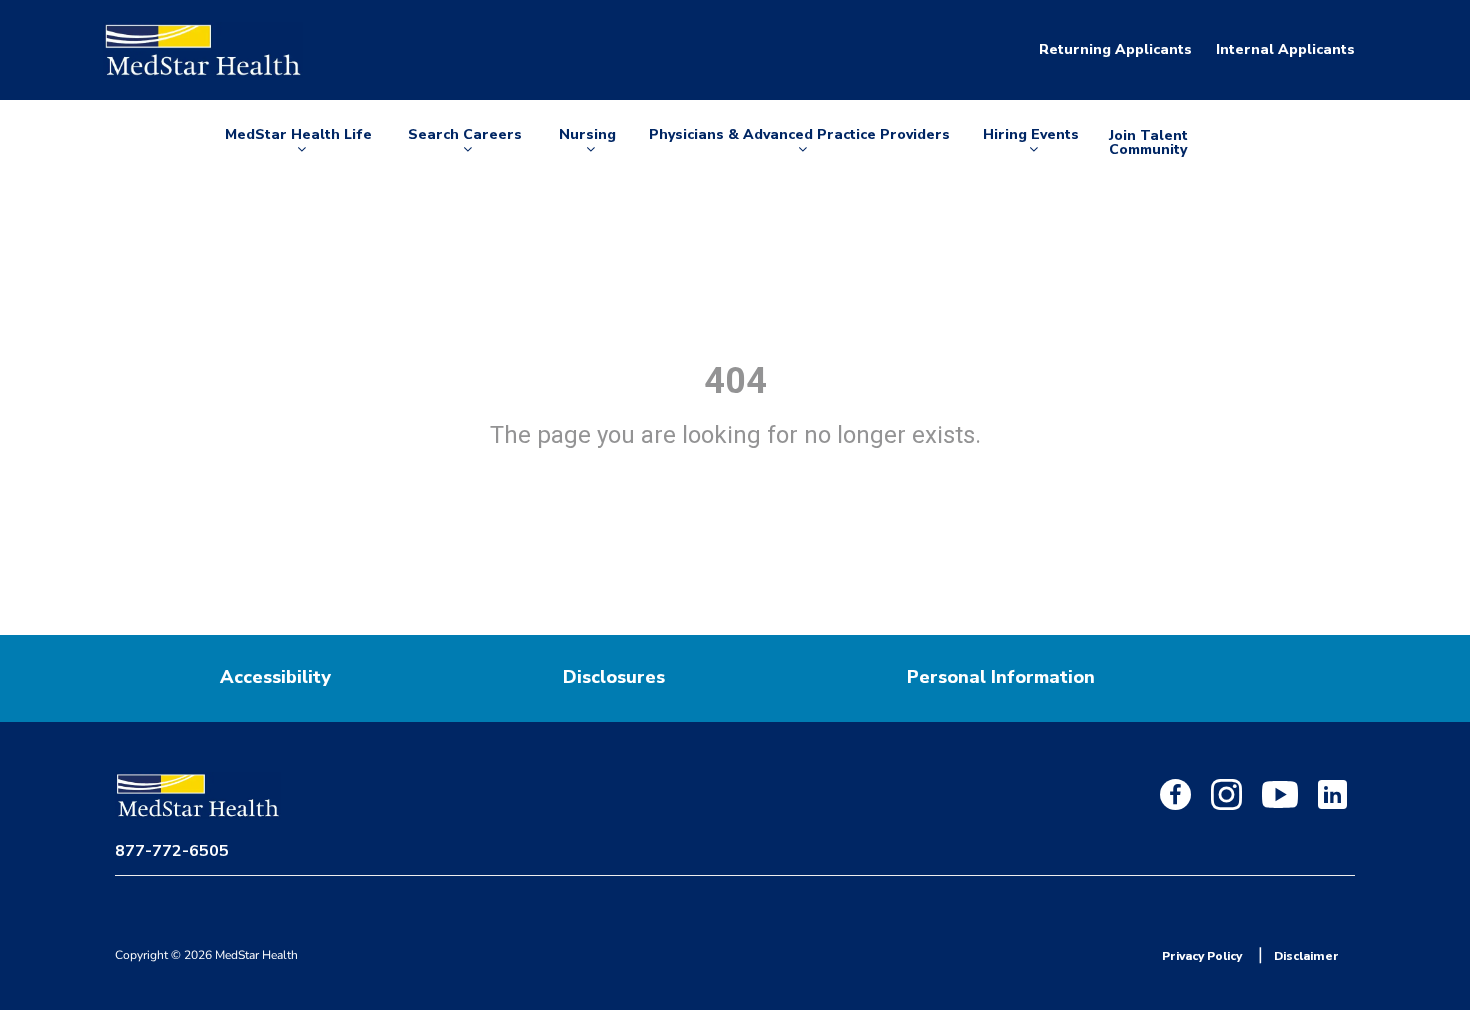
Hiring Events (1031, 142)
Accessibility (275, 677)
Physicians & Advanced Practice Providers (799, 142)
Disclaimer (1306, 956)
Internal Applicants (1285, 49)
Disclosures (614, 677)
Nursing (591, 142)
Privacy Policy (1202, 956)
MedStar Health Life (298, 142)
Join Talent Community (1148, 143)
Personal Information (1001, 677)
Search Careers (465, 142)
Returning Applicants (1115, 49)
